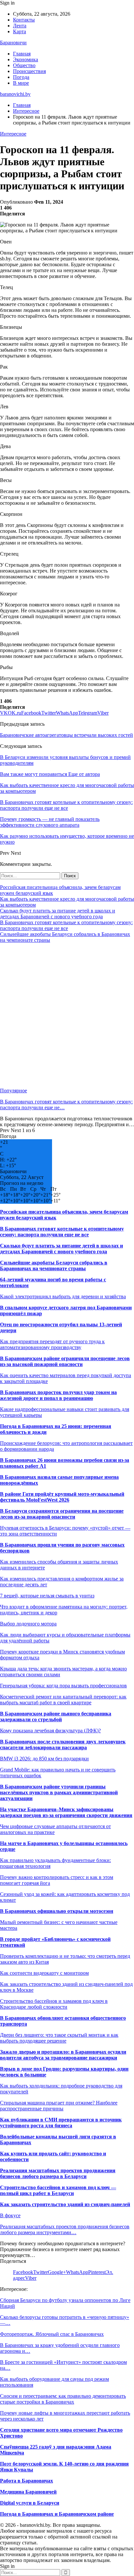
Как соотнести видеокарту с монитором (44, 1973)
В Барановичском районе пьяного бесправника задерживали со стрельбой (56, 1717)
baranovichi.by (15, 94)
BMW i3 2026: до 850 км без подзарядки (44, 1759)
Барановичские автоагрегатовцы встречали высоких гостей (67, 735)
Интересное (13, 134)
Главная (22, 54)
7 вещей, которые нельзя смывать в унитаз (47, 1596)
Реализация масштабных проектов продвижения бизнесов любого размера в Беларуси (58, 2173)
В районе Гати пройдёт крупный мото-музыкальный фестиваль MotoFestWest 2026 (62, 1497)
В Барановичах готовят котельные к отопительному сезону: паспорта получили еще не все (66, 925)
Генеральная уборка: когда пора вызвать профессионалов (63, 1686)
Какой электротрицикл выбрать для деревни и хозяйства (63, 1296)
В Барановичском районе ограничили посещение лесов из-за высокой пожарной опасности (65, 1361)
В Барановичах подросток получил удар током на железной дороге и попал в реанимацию (58, 1395)
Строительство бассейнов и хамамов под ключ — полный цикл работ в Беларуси (58, 2190)
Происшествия (29, 71)
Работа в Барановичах (27, 2481)
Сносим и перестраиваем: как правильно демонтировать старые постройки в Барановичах (63, 2399)
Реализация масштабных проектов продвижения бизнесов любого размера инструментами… (65, 2229)
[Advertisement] (67, 1015)
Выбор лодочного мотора (28, 1624)
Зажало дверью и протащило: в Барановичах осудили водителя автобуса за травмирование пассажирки (63, 2055)
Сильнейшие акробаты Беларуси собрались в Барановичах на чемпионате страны (54, 1266)
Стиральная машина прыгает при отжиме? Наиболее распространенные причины (59, 2106)
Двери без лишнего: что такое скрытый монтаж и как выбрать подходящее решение (59, 2038)
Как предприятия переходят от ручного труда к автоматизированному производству (52, 1344)
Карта (20, 31)
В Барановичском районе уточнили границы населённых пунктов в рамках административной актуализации (59, 1792)
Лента (20, 26)
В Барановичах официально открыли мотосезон (57, 1911)
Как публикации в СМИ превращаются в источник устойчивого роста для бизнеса (61, 2123)
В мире (21, 83)
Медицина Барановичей (28, 2492)
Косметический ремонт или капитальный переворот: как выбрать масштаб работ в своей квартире (63, 1700)
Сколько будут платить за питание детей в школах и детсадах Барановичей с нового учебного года (58, 914)
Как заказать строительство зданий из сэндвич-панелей (65, 2204)
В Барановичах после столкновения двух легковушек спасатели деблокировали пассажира (63, 1745)
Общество (24, 65)
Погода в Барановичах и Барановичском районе (57, 2514)
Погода (21, 77)
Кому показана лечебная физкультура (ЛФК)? (50, 1731)
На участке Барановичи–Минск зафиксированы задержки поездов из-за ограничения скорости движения (66, 1812)
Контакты (24, 20)
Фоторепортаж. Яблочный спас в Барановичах (52, 2334)
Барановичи (13, 43)
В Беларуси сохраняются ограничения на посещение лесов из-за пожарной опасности (62, 1514)
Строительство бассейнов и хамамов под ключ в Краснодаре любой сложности (54, 2004)
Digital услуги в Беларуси (30, 2503)
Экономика (26, 59)
